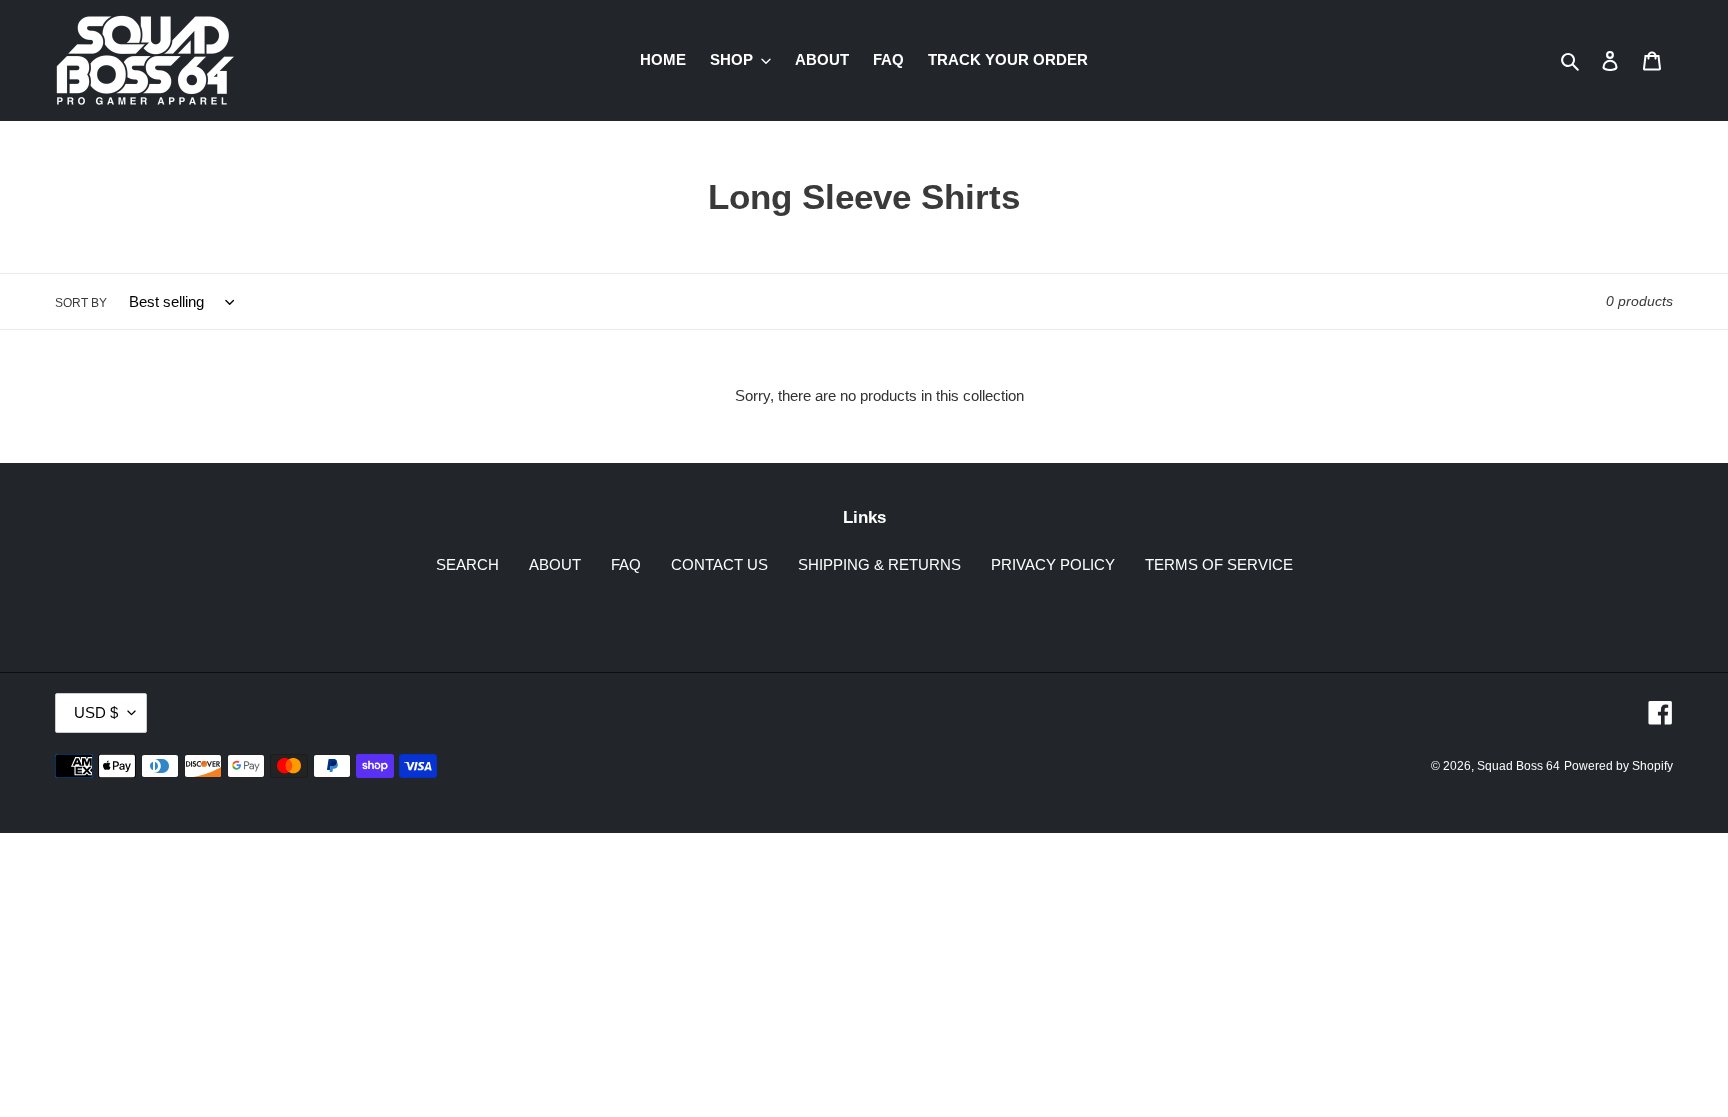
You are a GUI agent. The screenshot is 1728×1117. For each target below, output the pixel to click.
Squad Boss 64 (1518, 766)
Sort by (81, 303)
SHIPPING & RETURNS (879, 564)
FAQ (626, 564)
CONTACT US (719, 564)
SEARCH (467, 564)
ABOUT (555, 564)
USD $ (96, 712)
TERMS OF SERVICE (1219, 564)
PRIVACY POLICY (1053, 564)
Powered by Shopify (1618, 766)
